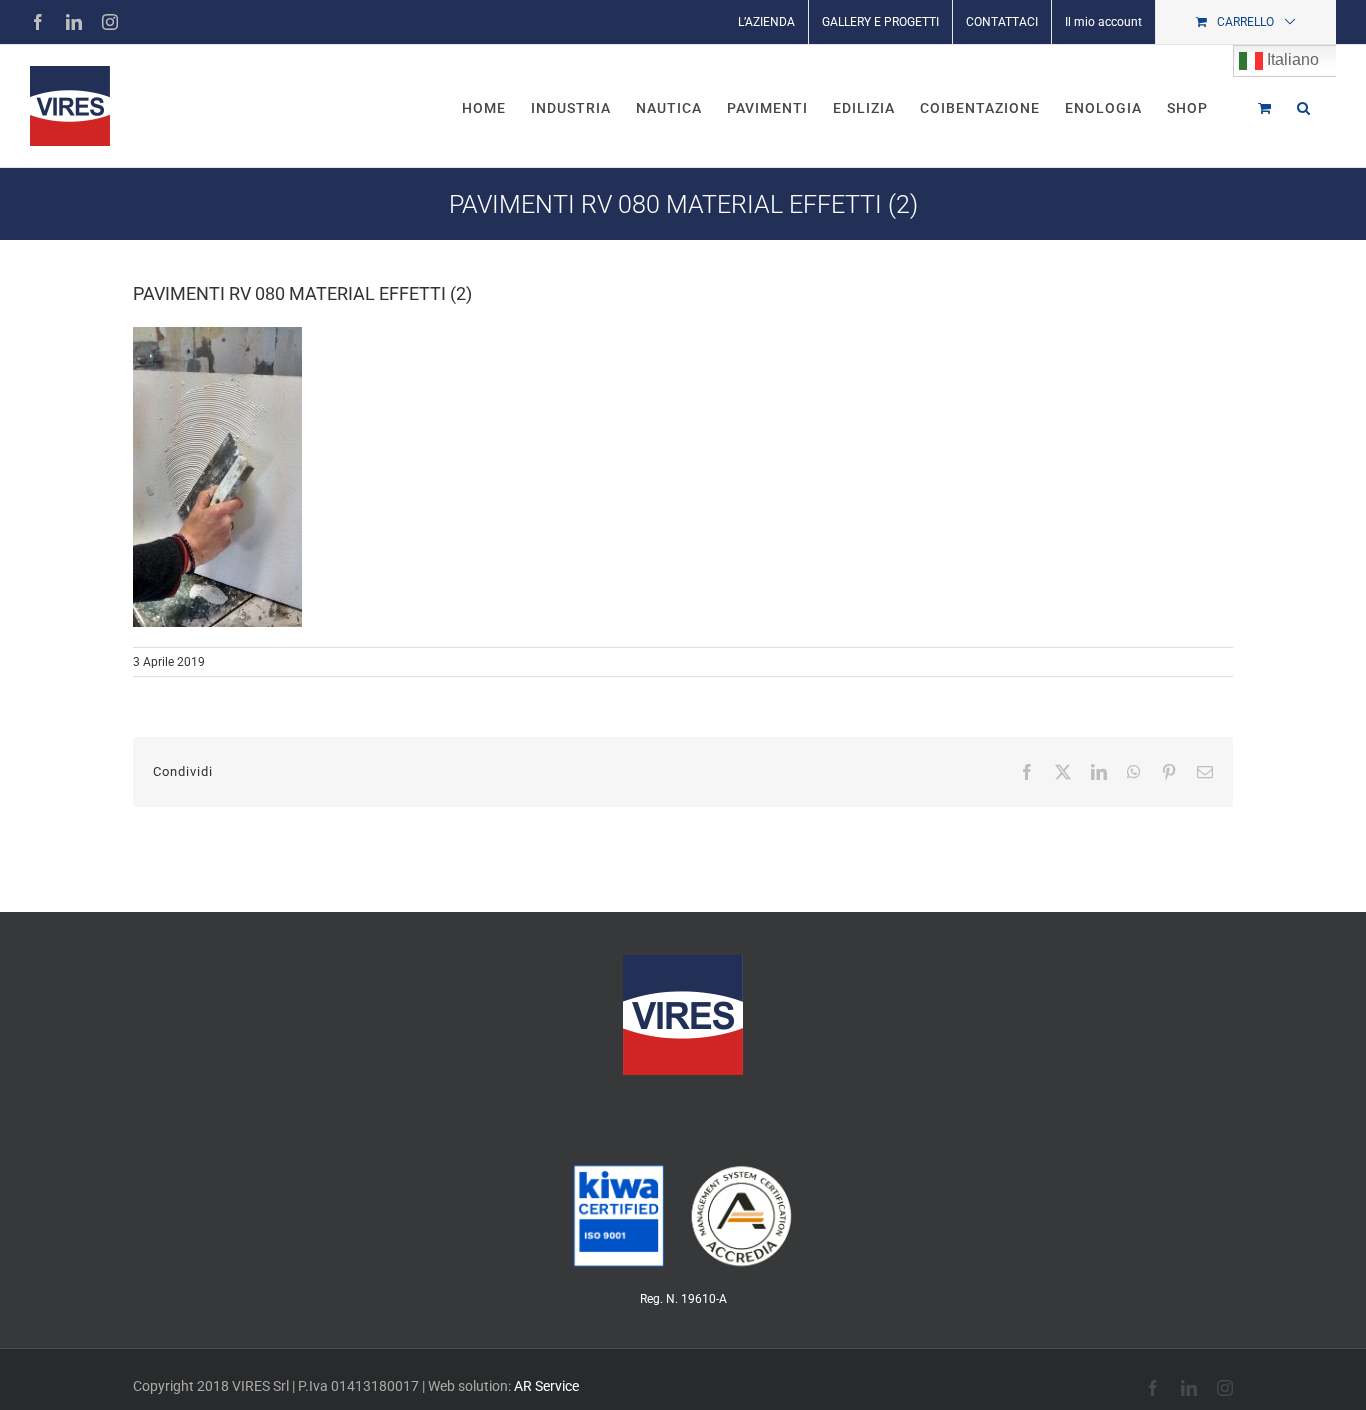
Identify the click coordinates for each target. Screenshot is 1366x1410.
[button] (1304, 106)
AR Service (546, 1386)
